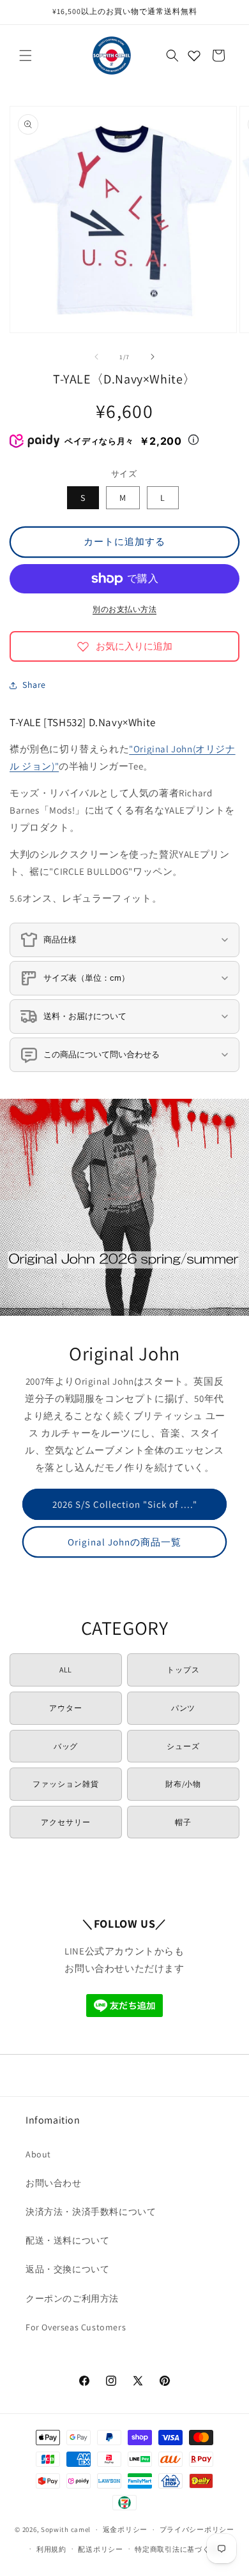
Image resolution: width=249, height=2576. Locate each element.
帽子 (183, 1822)
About (38, 2154)
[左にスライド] (96, 357)
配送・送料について (67, 2240)
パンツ (184, 1708)
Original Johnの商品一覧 (124, 1541)
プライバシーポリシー (197, 2529)
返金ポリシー (125, 2529)
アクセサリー (66, 1822)
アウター (66, 1708)
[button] (26, 56)
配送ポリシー (100, 2549)
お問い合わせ (54, 2183)
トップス (183, 1670)
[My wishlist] (194, 56)
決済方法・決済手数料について (91, 2212)
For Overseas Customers (76, 2327)
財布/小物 (184, 1784)
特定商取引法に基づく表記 (179, 2549)
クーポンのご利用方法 (72, 2298)
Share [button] (34, 685)
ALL (66, 1670)
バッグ (66, 1746)
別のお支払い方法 (124, 609)
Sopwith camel (66, 2529)
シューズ (183, 1746)
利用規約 (51, 2549)
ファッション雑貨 (66, 1784)
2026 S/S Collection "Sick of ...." (125, 1504)
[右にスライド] (153, 357)
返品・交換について (67, 2269)
